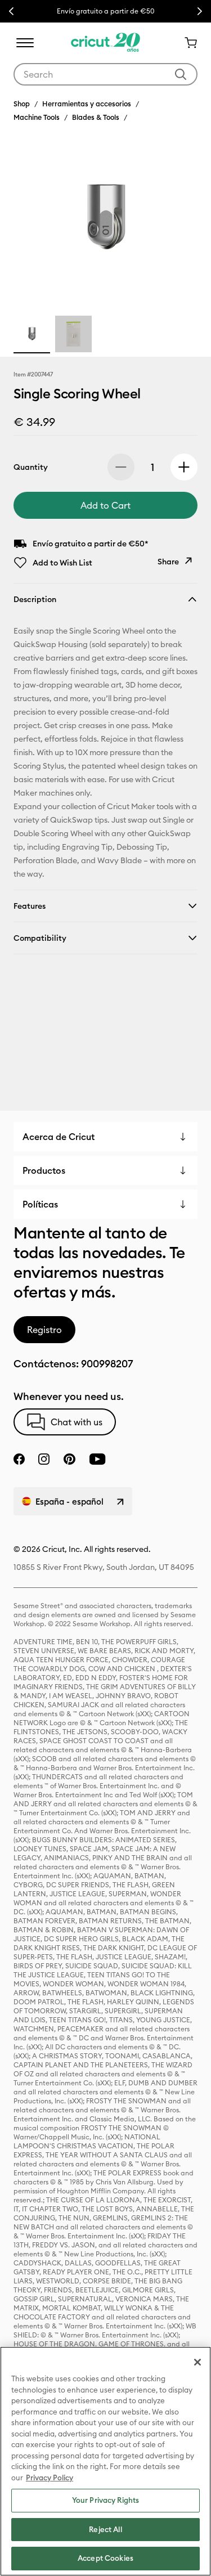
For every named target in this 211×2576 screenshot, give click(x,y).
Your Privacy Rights (105, 2500)
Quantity (31, 467)
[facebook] (19, 1459)
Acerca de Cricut (59, 1137)
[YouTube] (97, 1459)
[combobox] (105, 74)
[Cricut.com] (105, 43)
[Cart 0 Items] (186, 43)
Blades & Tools (96, 117)
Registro (44, 1330)
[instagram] (44, 1459)
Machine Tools (37, 117)
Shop (22, 104)
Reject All (105, 2529)
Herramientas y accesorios (87, 104)
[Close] (197, 2362)
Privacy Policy (50, 2478)
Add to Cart (105, 505)
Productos (44, 1170)
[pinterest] (69, 1459)
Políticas (40, 1204)
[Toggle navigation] (25, 43)
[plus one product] (184, 467)
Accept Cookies (105, 2558)
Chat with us (77, 1422)
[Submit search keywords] (181, 74)
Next (200, 11)
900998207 (107, 1364)
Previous (11, 11)
